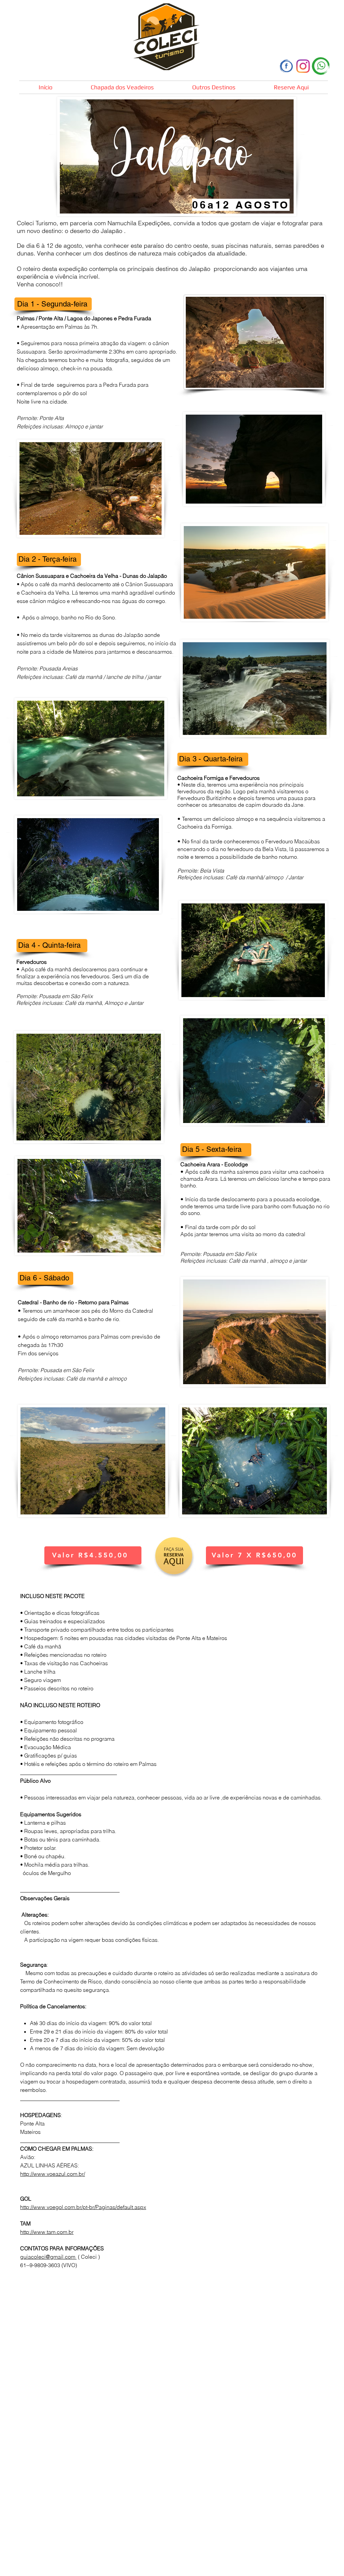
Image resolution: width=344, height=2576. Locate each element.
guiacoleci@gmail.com (48, 2257)
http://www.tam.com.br (47, 2232)
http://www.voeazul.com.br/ (53, 2174)
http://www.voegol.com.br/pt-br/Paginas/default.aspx (83, 2207)
